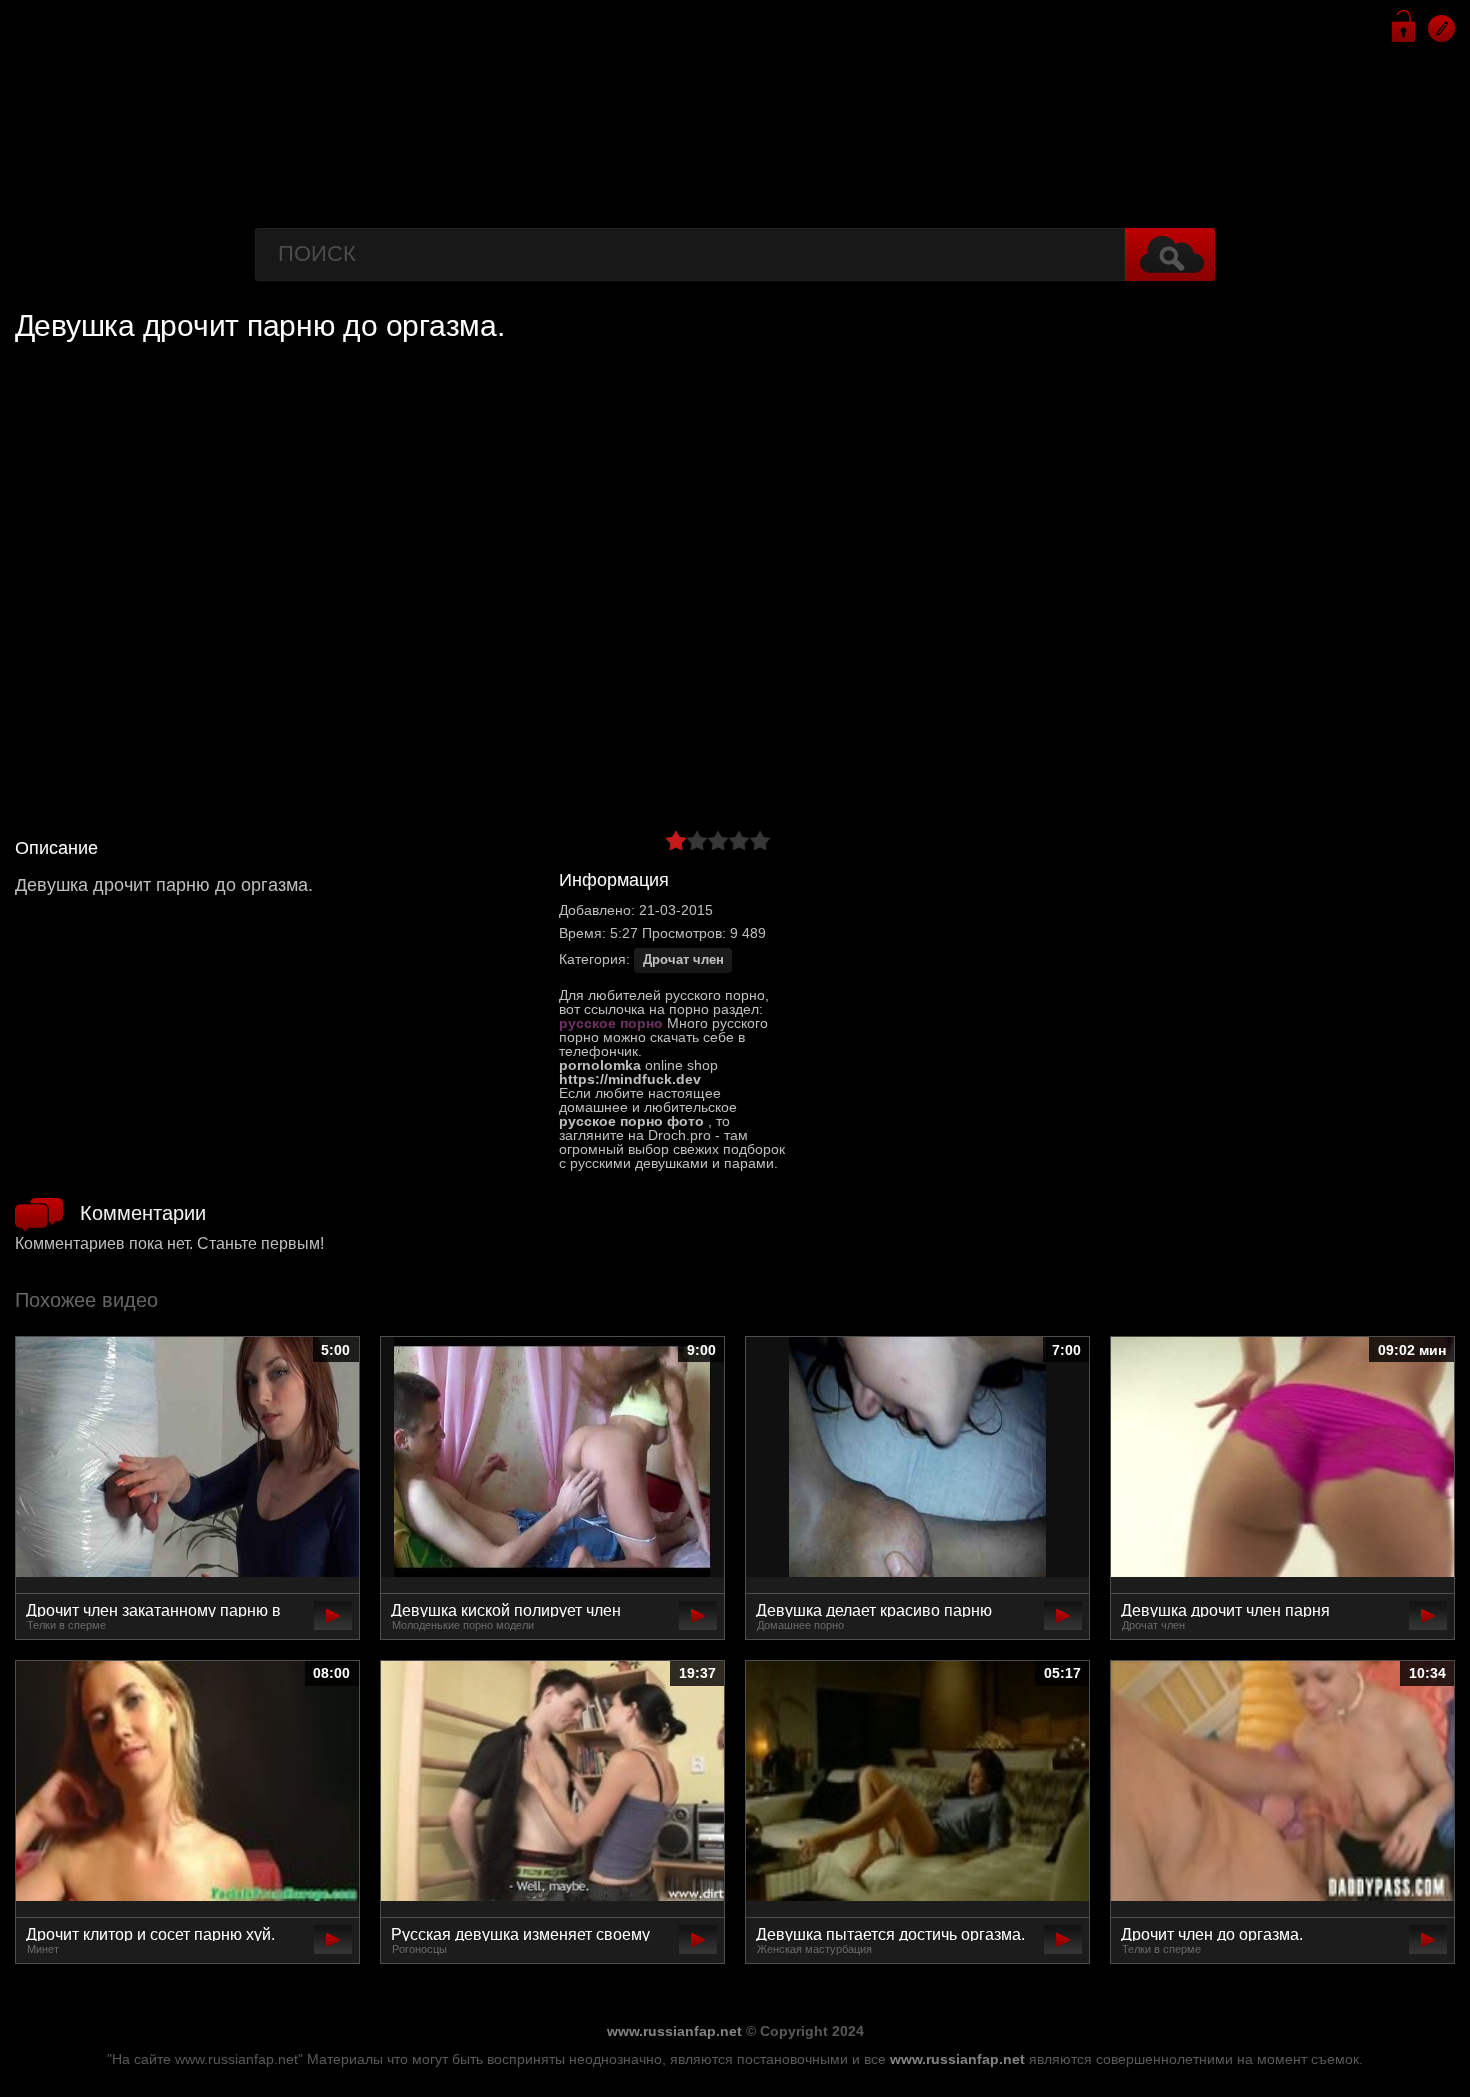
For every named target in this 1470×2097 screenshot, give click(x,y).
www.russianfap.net (674, 2031)
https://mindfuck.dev (630, 1079)
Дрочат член (683, 960)
